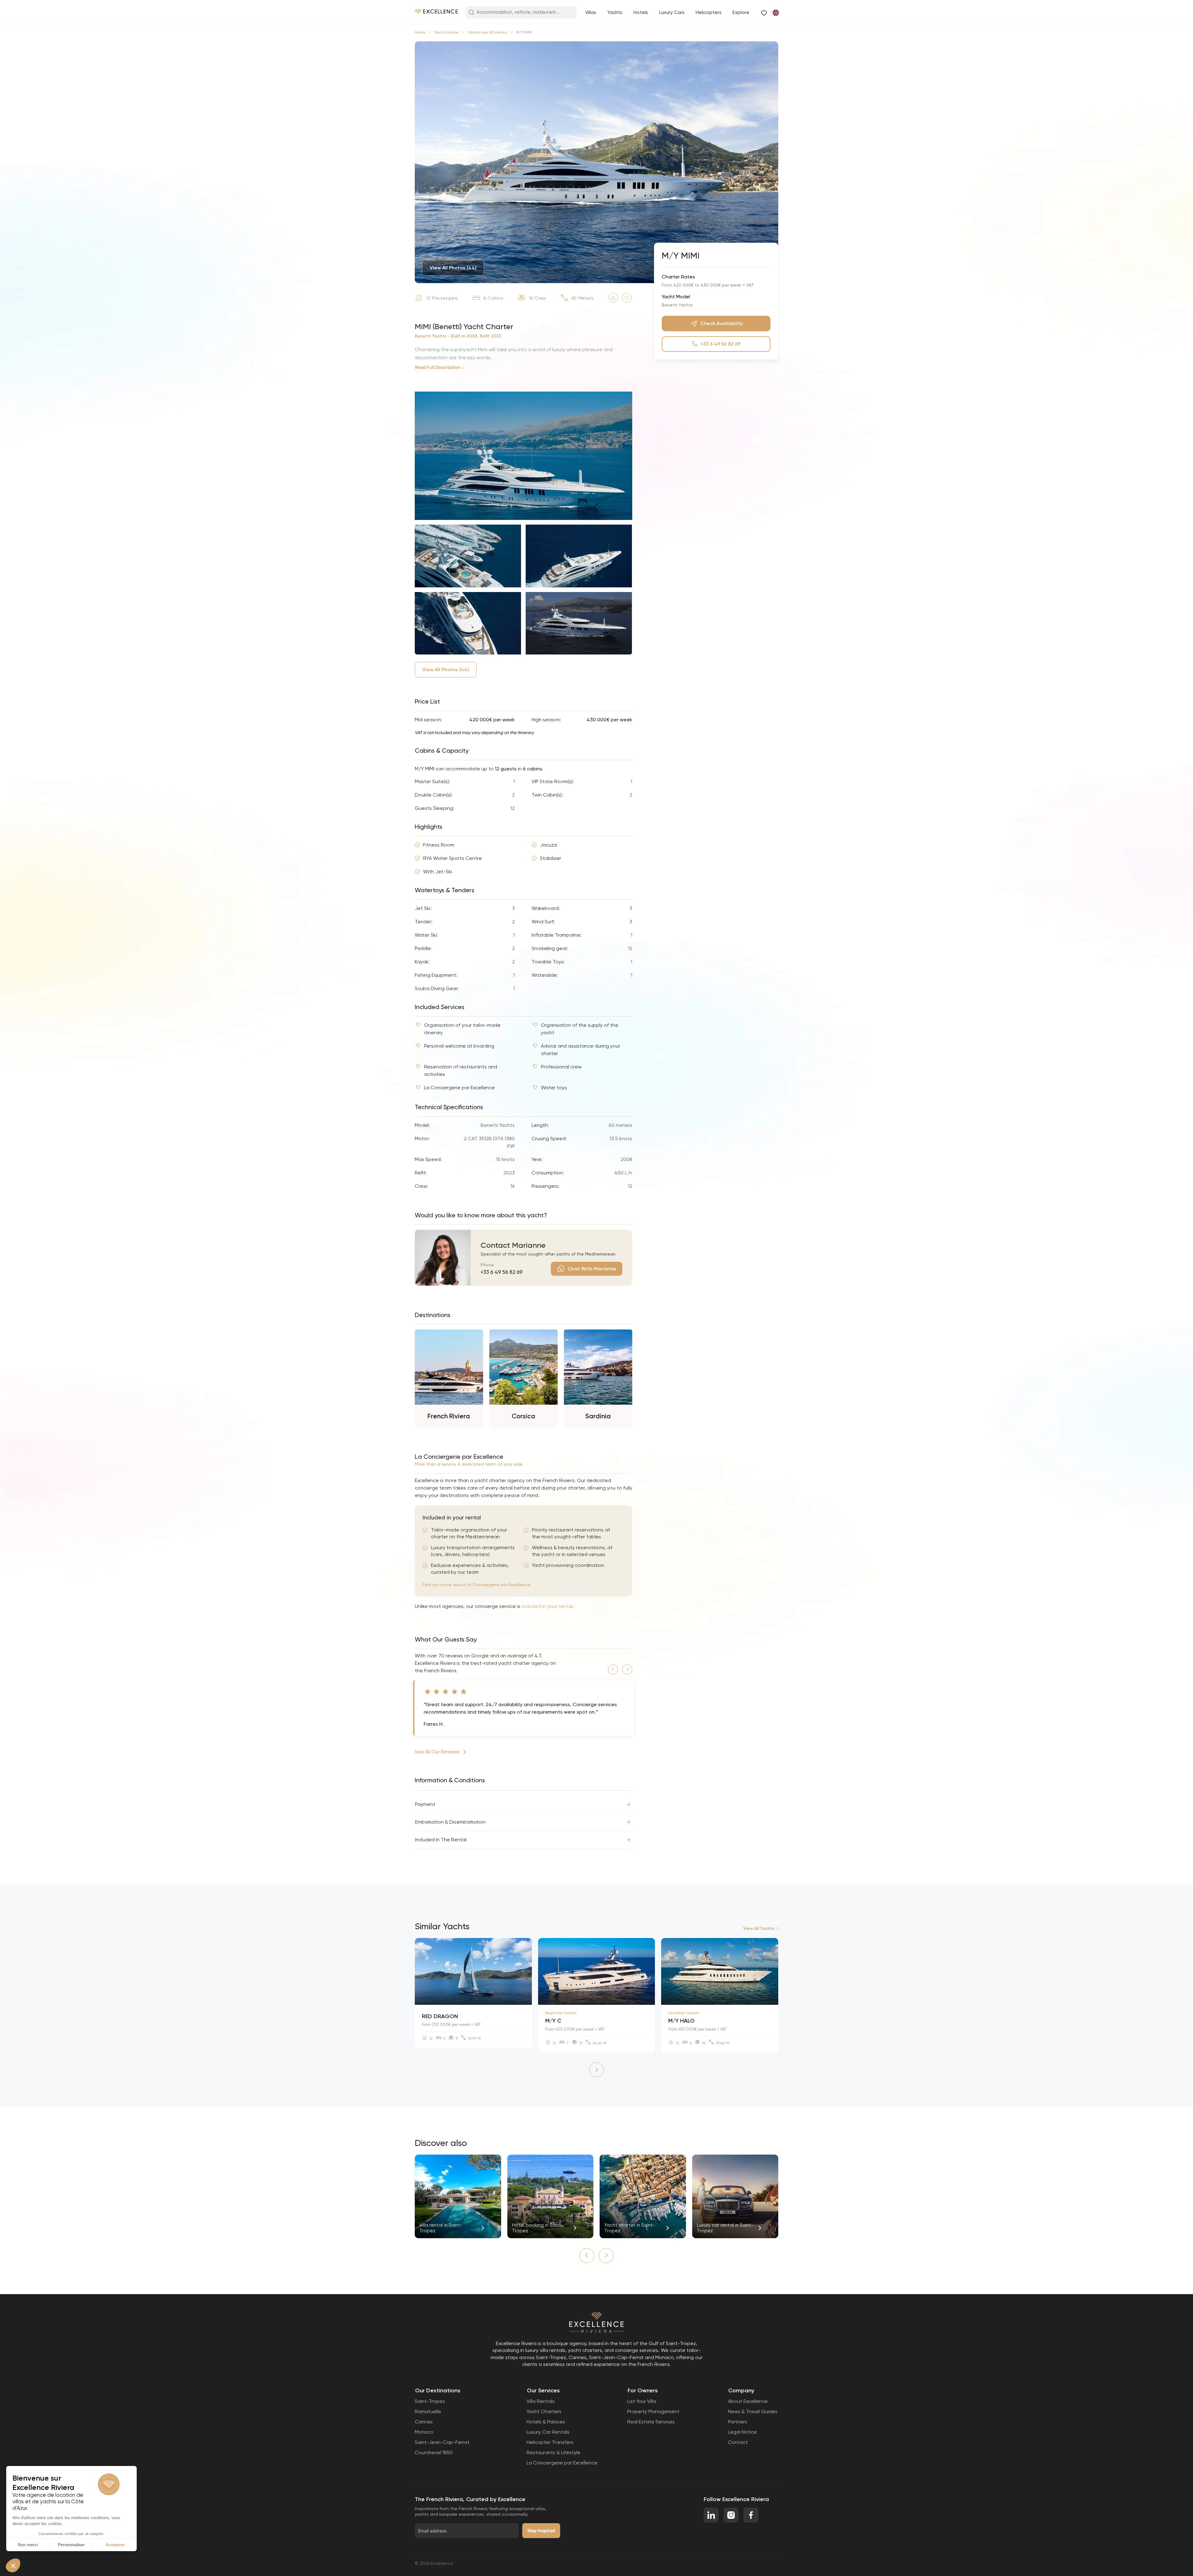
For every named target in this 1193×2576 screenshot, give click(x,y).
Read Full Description (438, 367)
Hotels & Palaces (546, 2422)
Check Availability (722, 323)
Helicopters (708, 12)
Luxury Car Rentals (548, 2432)
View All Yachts (759, 1929)
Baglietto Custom (561, 2013)
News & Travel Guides (753, 2411)
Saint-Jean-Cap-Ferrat (442, 2442)
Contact (738, 2442)
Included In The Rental (441, 1840)
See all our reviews (437, 1752)
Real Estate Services (651, 2422)
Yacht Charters (544, 2411)
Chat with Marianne (592, 1269)
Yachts (615, 12)
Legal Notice (742, 2432)
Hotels (641, 12)
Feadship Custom (684, 2013)
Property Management (653, 2411)
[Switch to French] (775, 12)
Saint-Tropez (430, 2401)
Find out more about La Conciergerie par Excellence (477, 1585)
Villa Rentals (541, 2401)
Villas (591, 12)
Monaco (424, 2432)
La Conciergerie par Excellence (562, 2463)
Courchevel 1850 (434, 2452)
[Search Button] (471, 13)
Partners (738, 2422)
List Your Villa (642, 2401)
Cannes (424, 2422)
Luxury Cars (672, 12)
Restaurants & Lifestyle (553, 2452)
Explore (741, 12)
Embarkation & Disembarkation (450, 1822)
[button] (613, 1669)
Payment (425, 1804)
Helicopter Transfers (550, 2442)
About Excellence (748, 2401)
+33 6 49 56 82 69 (502, 1272)
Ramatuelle (428, 2411)
